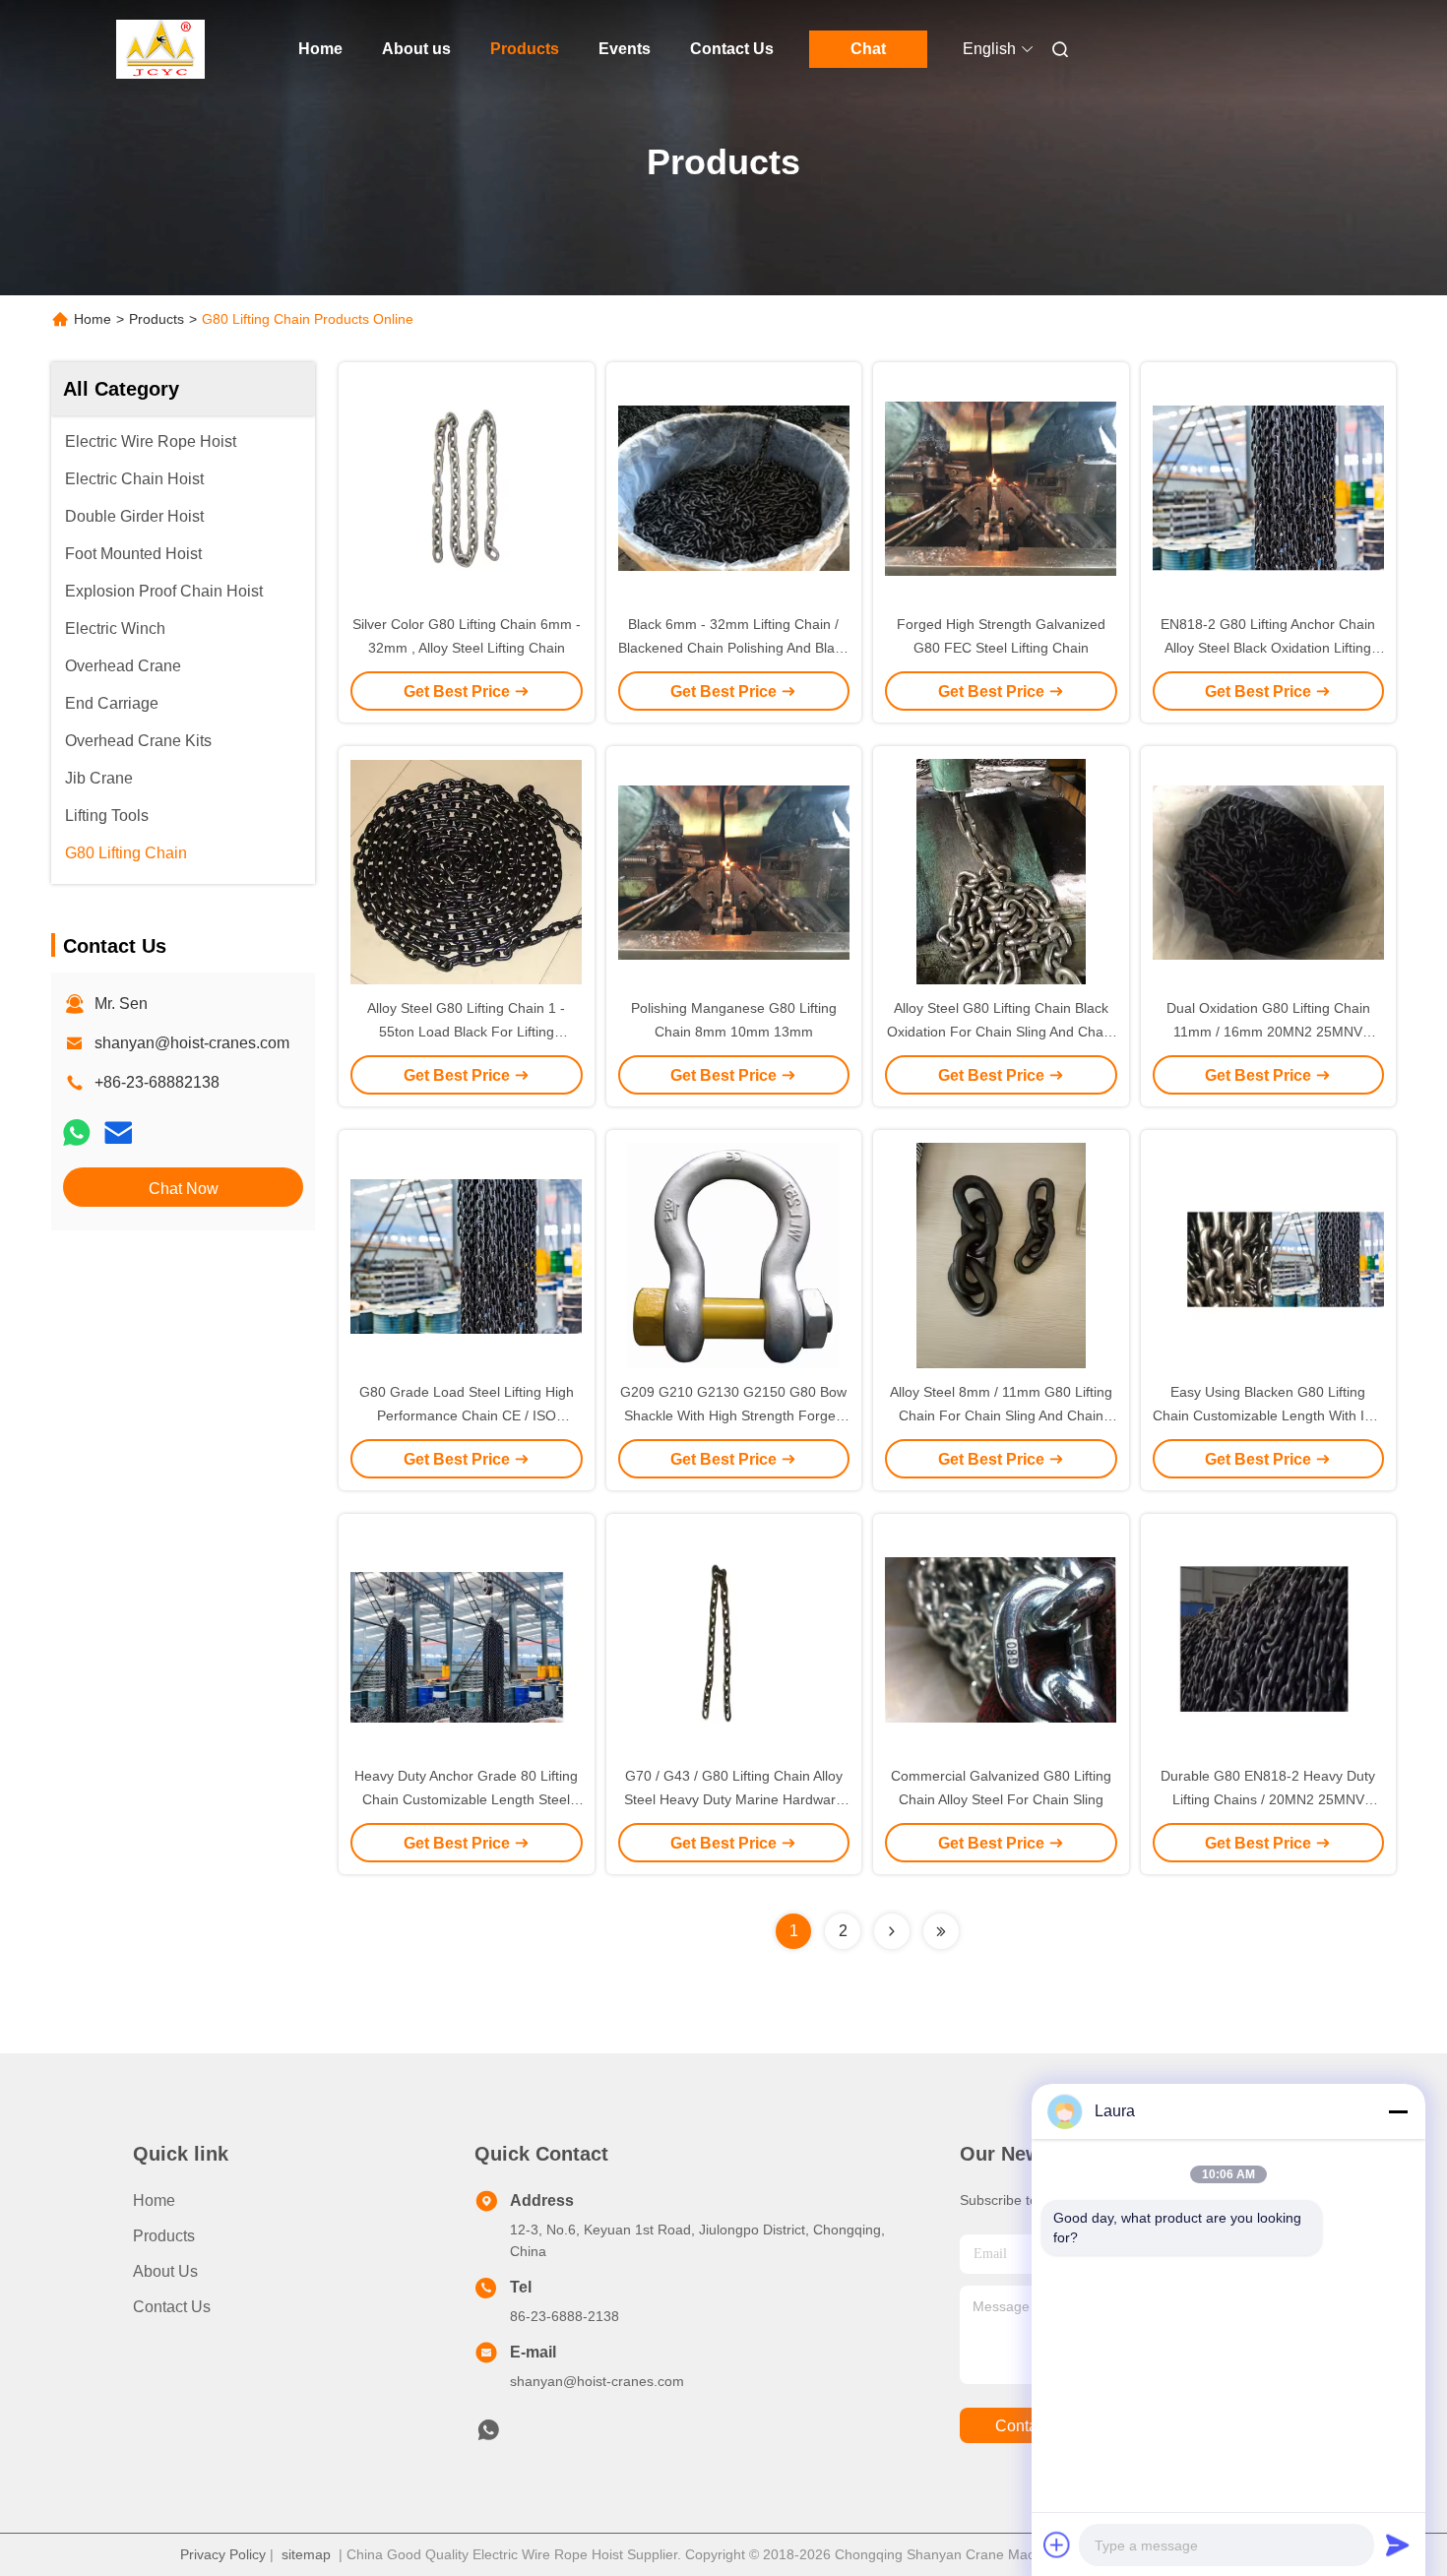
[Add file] (1057, 2545)
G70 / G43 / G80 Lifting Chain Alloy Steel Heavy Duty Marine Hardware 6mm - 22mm (734, 1799)
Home (320, 49)
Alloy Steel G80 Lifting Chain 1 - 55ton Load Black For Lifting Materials (466, 1032)
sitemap (306, 2554)
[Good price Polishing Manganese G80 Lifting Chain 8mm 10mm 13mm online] (734, 871)
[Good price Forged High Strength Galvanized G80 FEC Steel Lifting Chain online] (1001, 487)
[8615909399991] (488, 2435)
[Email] (118, 1132)
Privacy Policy (223, 2554)
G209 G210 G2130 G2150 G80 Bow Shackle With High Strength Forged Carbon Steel (733, 1415)
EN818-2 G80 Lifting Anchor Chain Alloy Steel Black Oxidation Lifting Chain (1268, 648)
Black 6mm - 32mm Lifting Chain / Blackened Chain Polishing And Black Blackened (733, 648)
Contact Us (732, 49)
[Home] (160, 49)
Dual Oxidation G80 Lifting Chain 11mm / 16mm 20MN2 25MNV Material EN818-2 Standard (1268, 1032)
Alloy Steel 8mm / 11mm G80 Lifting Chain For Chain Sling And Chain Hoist (1001, 1415)
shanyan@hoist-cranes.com (192, 1043)
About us (416, 49)
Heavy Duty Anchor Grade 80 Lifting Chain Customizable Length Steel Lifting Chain (466, 1799)
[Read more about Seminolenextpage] (892, 1931)
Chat (868, 49)
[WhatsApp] (77, 1132)
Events (625, 49)
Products (525, 49)
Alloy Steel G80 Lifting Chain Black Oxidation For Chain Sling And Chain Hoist (1001, 1032)
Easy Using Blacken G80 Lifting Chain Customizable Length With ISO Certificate (1268, 1415)
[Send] (1398, 2545)
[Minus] (1398, 2111)
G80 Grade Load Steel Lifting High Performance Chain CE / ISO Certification (467, 1415)
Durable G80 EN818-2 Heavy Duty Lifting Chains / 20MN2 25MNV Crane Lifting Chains (1268, 1799)
